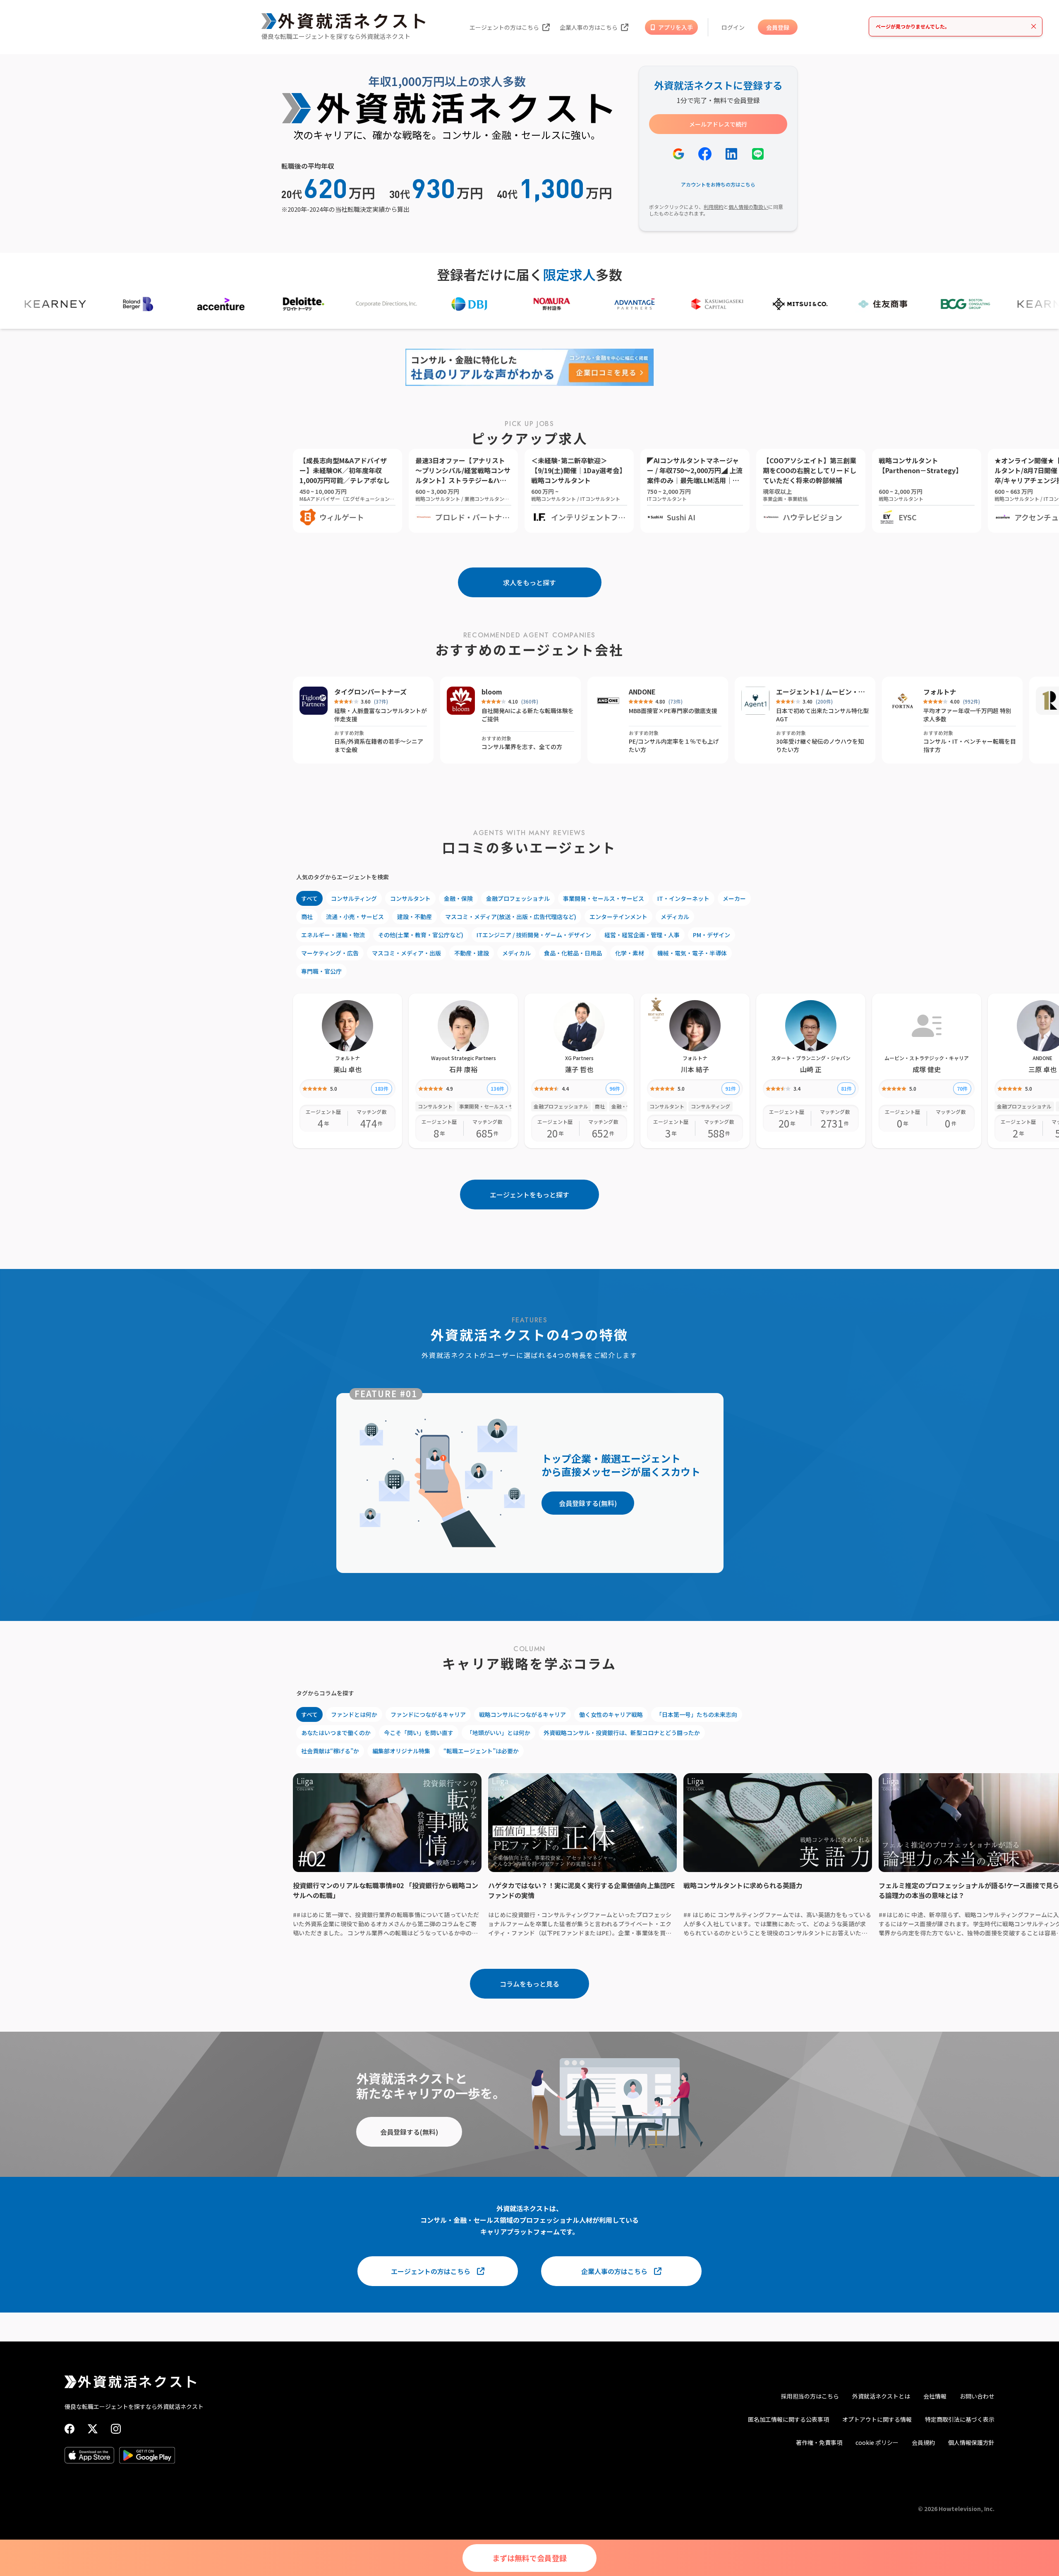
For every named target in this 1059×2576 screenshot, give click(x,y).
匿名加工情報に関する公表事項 (788, 2419)
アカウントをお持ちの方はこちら (718, 184)
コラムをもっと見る (529, 1984)
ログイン (733, 27)
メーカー (734, 898)
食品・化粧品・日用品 (573, 953)
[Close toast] (1034, 26)
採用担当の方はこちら (810, 2396)
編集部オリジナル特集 (401, 1751)
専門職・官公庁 (321, 971)
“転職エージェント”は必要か (481, 1751)
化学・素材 (630, 953)
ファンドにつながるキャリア (428, 1714)
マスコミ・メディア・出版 (406, 953)
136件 (497, 1088)
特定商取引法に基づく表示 (960, 2419)
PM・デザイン (712, 935)
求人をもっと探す (529, 582)
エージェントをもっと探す (529, 1195)
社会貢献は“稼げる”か (330, 1751)
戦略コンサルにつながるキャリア (522, 1714)
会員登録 (778, 27)
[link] (656, 1009)
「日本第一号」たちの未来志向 (697, 1714)
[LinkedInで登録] (731, 154)
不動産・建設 (472, 953)
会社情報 (935, 2396)
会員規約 (923, 2442)
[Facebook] (69, 2429)
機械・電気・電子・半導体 (692, 953)
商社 (307, 917)
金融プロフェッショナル (518, 898)
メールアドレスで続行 (718, 124)
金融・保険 (458, 898)
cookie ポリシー (877, 2442)
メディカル (675, 917)
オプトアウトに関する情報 (877, 2419)
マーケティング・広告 (330, 953)
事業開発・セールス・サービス (604, 898)
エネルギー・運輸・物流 (333, 935)
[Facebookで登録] (705, 154)
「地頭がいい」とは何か (498, 1733)
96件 (615, 1088)
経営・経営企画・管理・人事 (642, 935)
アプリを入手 (676, 27)
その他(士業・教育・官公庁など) (421, 935)
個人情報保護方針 (971, 2442)
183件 (382, 1088)
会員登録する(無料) (588, 1503)
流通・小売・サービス (355, 917)
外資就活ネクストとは (881, 2396)
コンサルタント (410, 898)
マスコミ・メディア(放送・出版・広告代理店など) (511, 917)
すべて (309, 898)
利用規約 (714, 207)
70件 (962, 1088)
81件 (846, 1088)
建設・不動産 (414, 917)
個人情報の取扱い (748, 207)
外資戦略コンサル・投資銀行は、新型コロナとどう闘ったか (622, 1733)
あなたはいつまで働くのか (336, 1733)
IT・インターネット (683, 898)
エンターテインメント (618, 917)
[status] (956, 26)
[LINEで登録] (758, 154)
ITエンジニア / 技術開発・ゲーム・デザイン (534, 935)
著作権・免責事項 (819, 2442)
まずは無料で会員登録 (529, 2558)
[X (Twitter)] (93, 2429)
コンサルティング (354, 898)
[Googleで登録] (678, 154)
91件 (731, 1088)
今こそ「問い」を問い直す (419, 1733)
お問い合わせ (977, 2396)
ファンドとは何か (354, 1714)
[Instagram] (116, 2429)
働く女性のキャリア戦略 (611, 1714)
